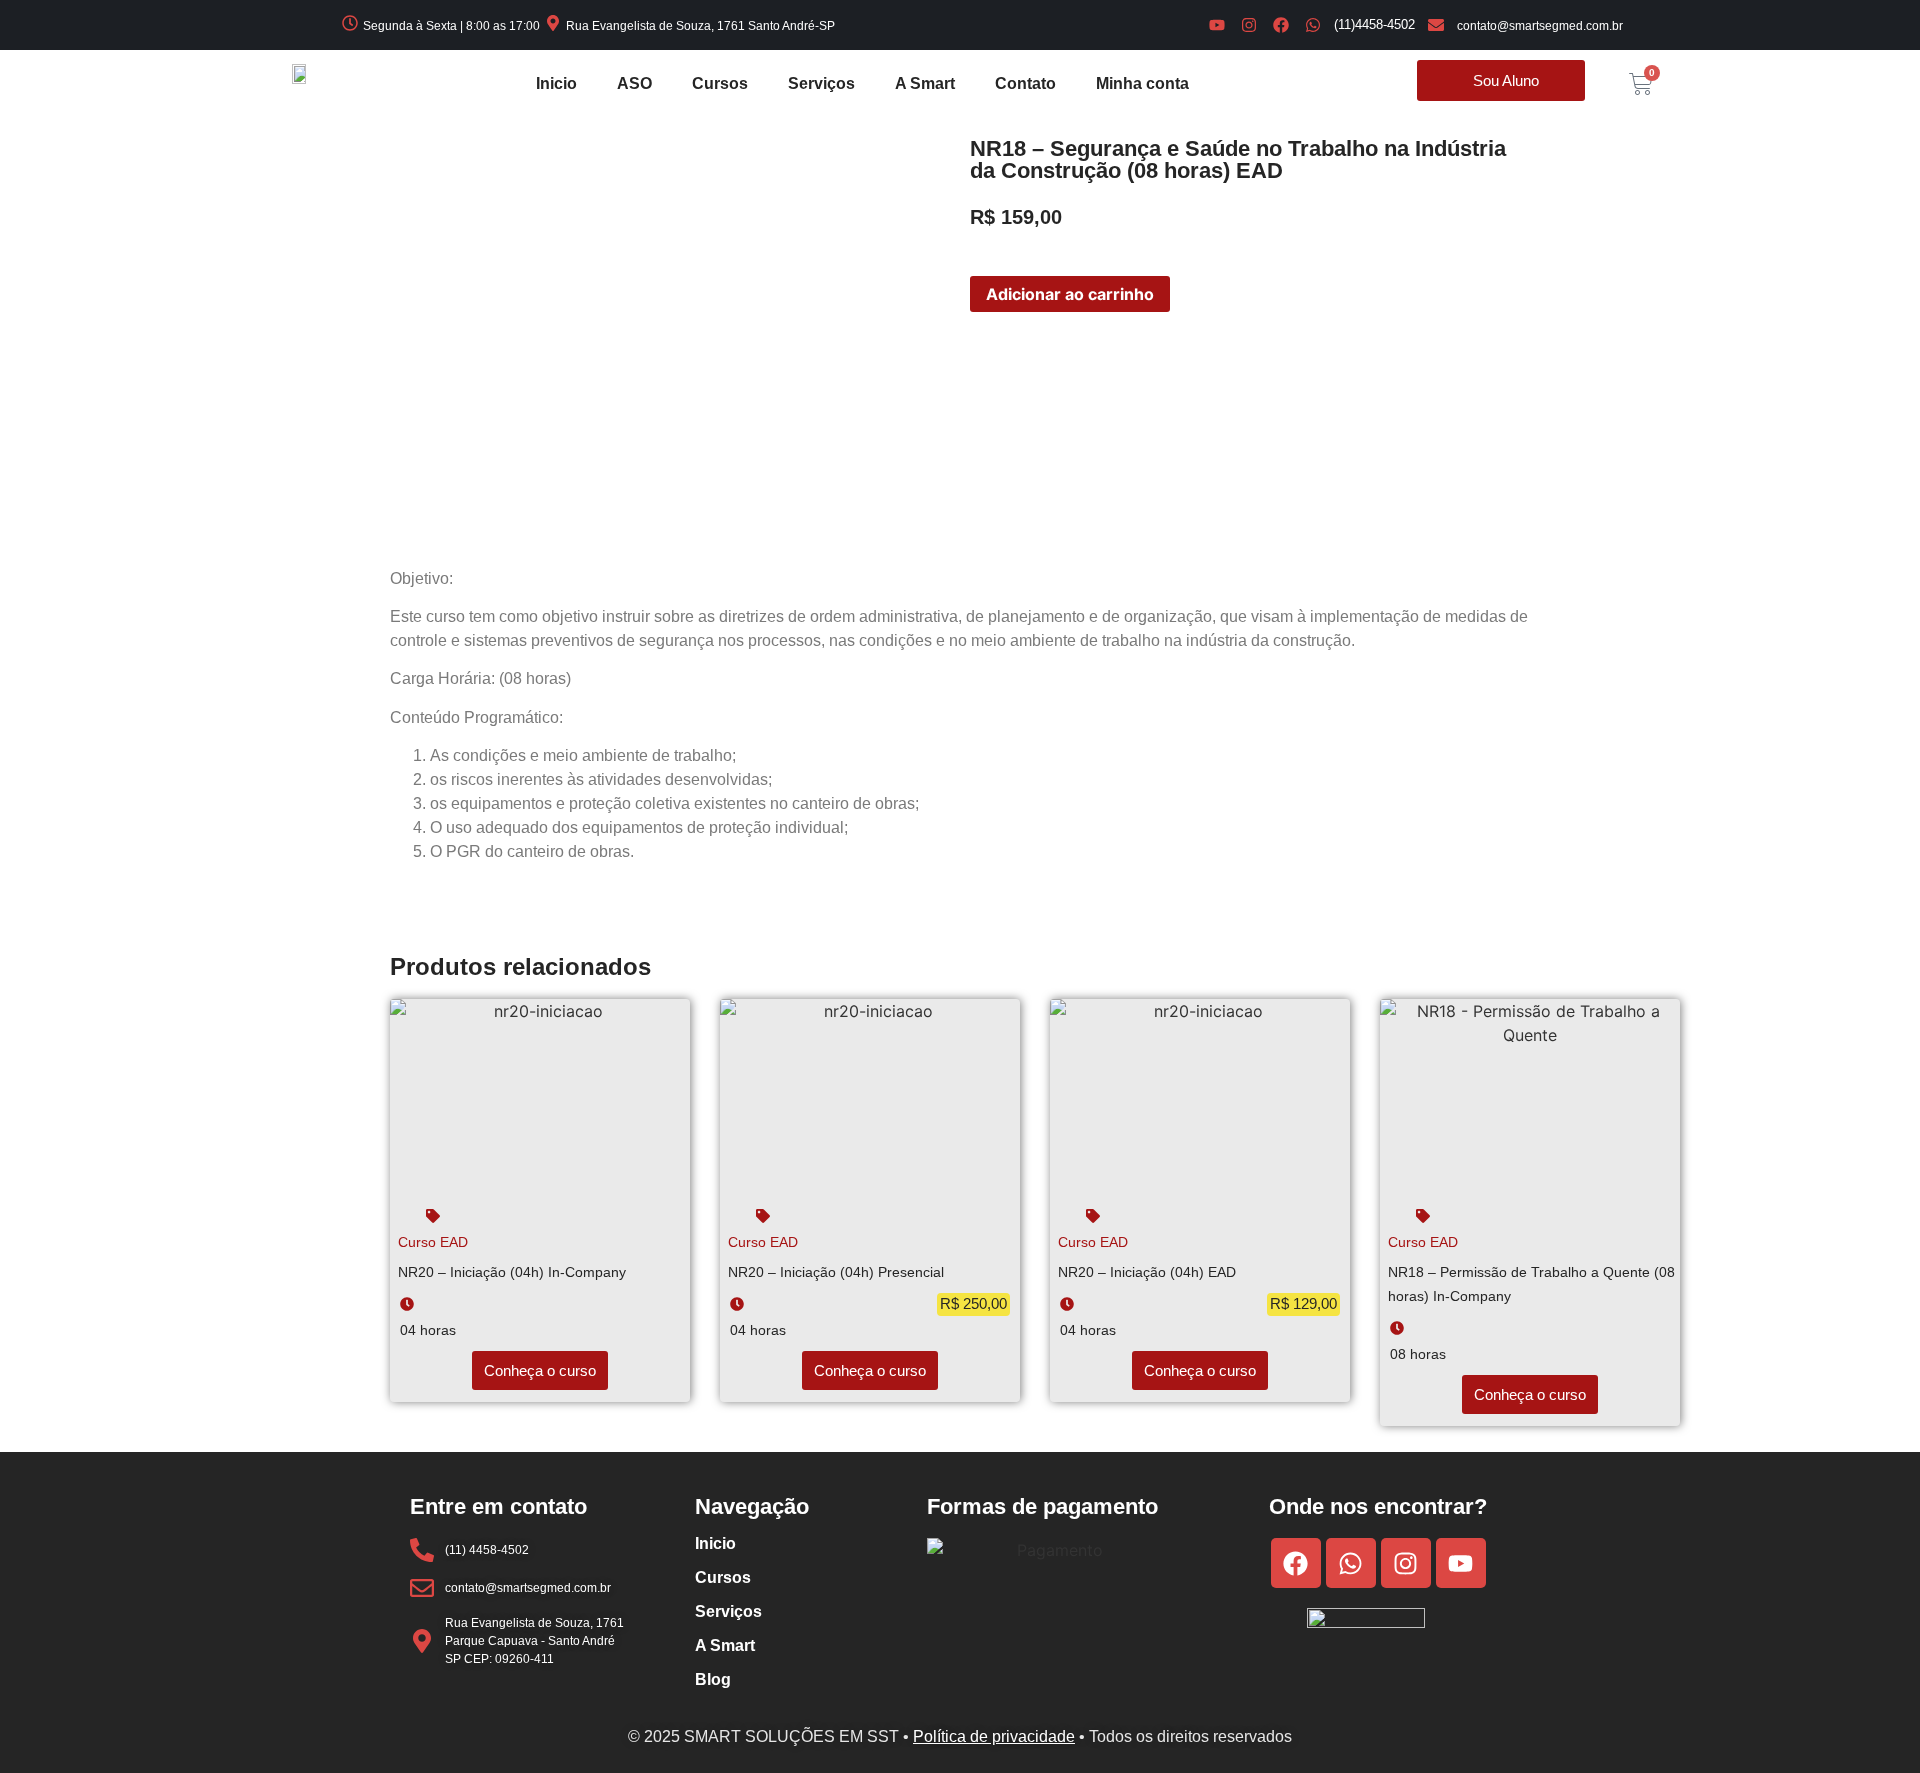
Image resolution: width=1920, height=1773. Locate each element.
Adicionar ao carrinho (1070, 294)
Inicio (556, 83)
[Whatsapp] (1313, 25)
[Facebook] (1281, 25)
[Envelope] (1436, 25)
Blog (713, 1679)
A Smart (925, 83)
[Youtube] (1217, 25)
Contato (1025, 83)
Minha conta (1142, 83)
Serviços (821, 83)
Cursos (720, 83)
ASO (634, 83)
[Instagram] (1249, 25)
